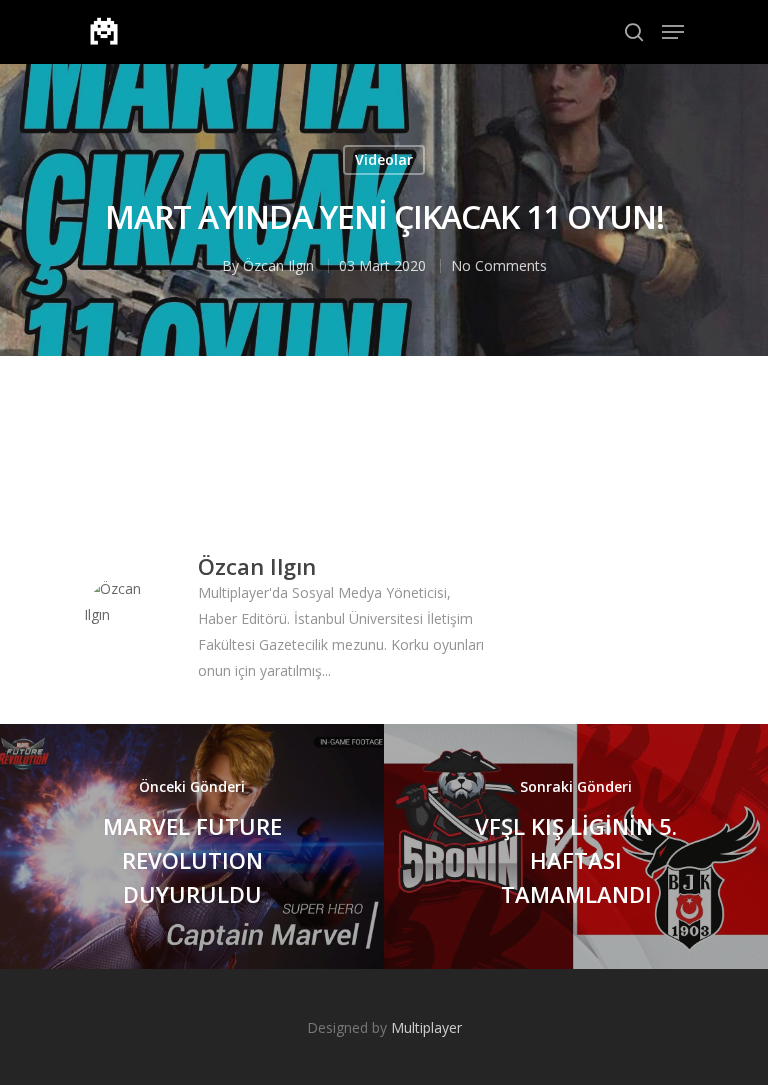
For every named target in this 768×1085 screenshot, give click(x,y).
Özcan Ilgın (278, 265)
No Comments (499, 265)
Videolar (384, 159)
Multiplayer (426, 1027)
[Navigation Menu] (673, 32)
